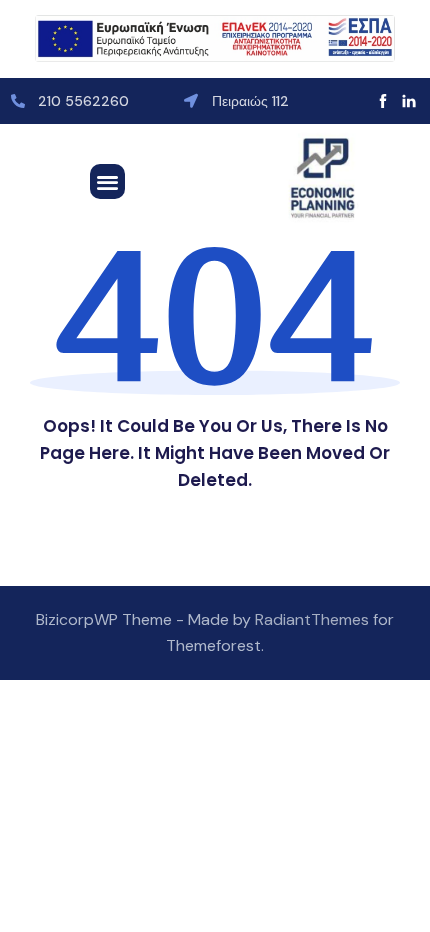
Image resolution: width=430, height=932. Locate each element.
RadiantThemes (314, 619)
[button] (107, 181)
